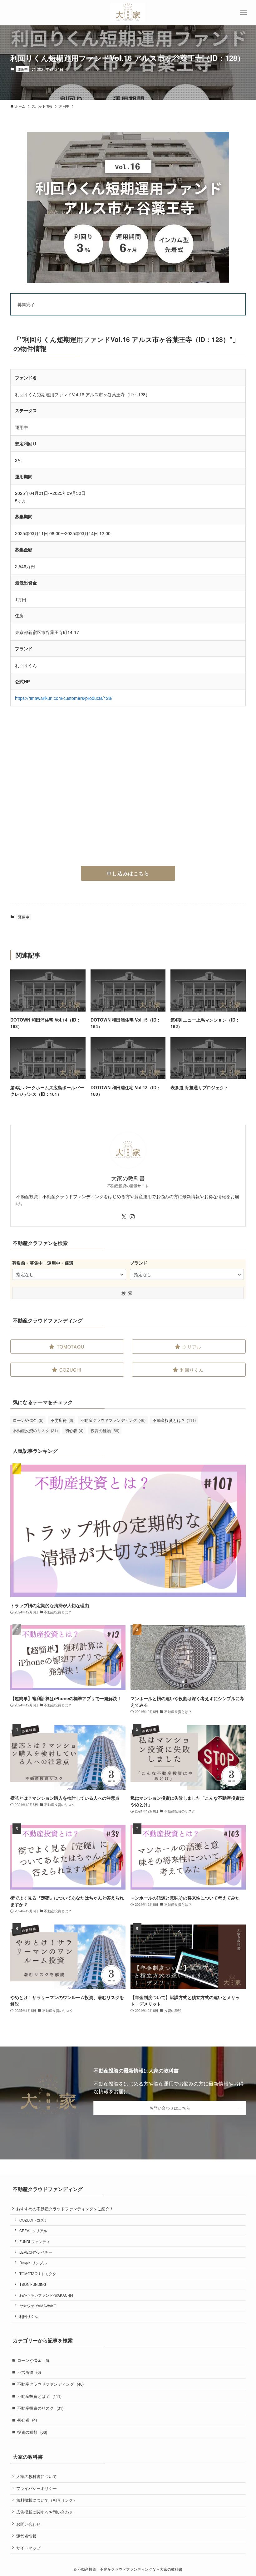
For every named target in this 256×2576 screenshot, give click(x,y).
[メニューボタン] (244, 12)
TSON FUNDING (33, 2284)
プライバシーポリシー (37, 2488)
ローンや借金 (28, 1420)
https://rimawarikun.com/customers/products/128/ (64, 698)
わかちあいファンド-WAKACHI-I (46, 2295)
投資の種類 (105, 1430)
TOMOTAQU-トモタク (38, 2274)
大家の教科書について (37, 2476)
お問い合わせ (28, 2524)
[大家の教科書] (128, 12)
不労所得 (62, 1420)
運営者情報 (26, 2536)
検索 (128, 1293)
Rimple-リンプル (33, 2263)
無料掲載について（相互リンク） (47, 2500)
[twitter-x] (124, 1217)
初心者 (74, 1430)
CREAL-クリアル (33, 2231)
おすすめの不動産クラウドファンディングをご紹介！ (65, 2209)
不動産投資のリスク (35, 1430)
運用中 (23, 69)
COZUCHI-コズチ (34, 2220)
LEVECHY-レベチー (36, 2252)
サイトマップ (28, 2548)
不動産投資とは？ (174, 1420)
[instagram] (132, 1217)
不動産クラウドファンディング (113, 1420)
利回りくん (29, 2316)
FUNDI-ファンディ (35, 2242)
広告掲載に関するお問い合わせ (45, 2512)
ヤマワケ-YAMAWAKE (38, 2306)
